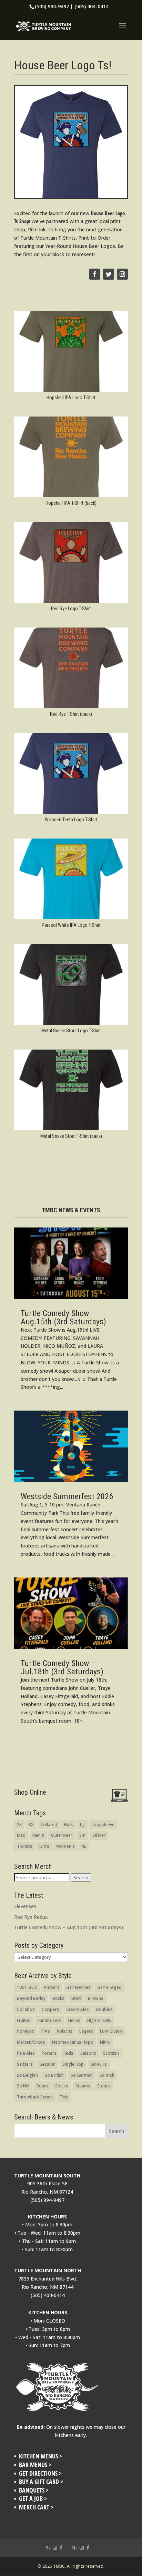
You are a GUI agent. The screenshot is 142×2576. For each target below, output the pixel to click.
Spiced (62, 2086)
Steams (83, 2086)
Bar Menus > (35, 2465)
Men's (38, 1835)
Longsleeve (103, 1825)
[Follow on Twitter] (109, 274)
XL (84, 1846)
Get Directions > (40, 2473)
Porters (49, 2053)
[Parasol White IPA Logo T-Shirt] (71, 919)
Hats (69, 1825)
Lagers (86, 2031)
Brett (76, 1998)
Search (81, 1877)
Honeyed (26, 2031)
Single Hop (73, 2064)
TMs (64, 2097)
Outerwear (62, 1835)
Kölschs (65, 2031)
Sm (82, 1835)
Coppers (50, 2009)
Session (48, 2064)
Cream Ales (78, 2009)
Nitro (105, 2042)
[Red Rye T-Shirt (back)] (71, 708)
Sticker (99, 1835)
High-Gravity (99, 2020)
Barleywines (79, 1987)
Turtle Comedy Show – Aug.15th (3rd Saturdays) (63, 1317)
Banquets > (34, 2490)
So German (82, 2075)
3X (31, 1825)
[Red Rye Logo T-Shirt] (71, 603)
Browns (96, 1998)
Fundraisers (49, 2020)
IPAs (46, 2031)
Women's (65, 1846)
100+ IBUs (27, 1987)
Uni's (44, 1846)
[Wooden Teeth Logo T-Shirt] (71, 814)
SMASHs (99, 2064)
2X (19, 1825)
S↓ (48, 2548)
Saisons (88, 2053)
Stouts (104, 2086)
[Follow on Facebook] (95, 274)
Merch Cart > (36, 2507)
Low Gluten (111, 2031)
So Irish (107, 2075)
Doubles (104, 2009)
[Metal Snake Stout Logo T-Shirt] (71, 1025)
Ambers (52, 1987)
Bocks (58, 1998)
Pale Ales (26, 2053)
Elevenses (25, 1906)
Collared (49, 1825)
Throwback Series (35, 2097)
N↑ (74, 2548)
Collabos (26, 2009)
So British (54, 2075)
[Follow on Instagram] (122, 274)
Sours (42, 2086)
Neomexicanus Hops (73, 2042)
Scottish (111, 2053)
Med (21, 1835)
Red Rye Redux (31, 1917)
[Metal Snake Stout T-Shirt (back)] (71, 1130)
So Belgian (27, 2075)
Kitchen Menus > (40, 2456)
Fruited (24, 2020)
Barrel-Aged (110, 1987)
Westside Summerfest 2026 (67, 1496)
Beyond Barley (31, 1998)
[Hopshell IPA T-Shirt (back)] (71, 497)
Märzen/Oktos (31, 2042)
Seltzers (25, 2064)
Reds (68, 2053)
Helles (74, 2020)
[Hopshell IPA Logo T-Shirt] (71, 392)
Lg (82, 1825)
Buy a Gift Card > (41, 2482)
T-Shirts (25, 1846)
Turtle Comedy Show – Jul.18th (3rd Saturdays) (62, 1667)
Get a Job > (33, 2499)
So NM (23, 2086)
